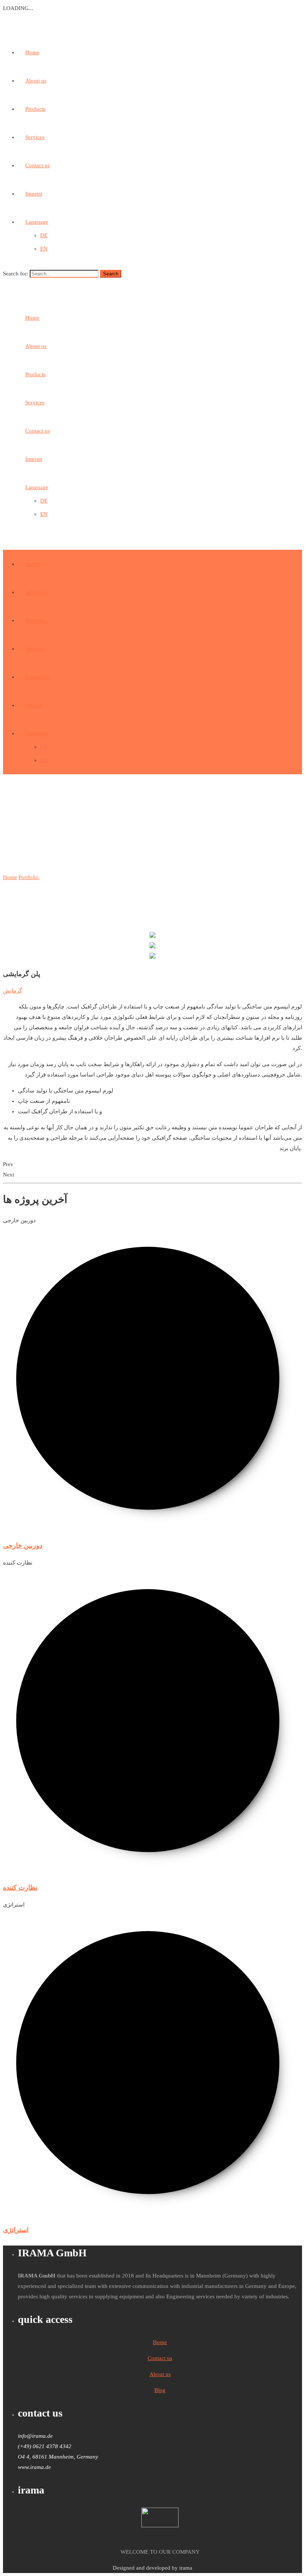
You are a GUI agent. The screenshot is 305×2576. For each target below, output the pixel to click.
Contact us (38, 165)
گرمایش (12, 991)
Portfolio (29, 877)
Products (35, 109)
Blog (160, 2390)
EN (44, 249)
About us (36, 81)
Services (35, 137)
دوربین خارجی (23, 1546)
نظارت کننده (20, 1888)
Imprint (34, 194)
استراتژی (16, 2230)
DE (44, 235)
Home (32, 52)
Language (37, 222)
